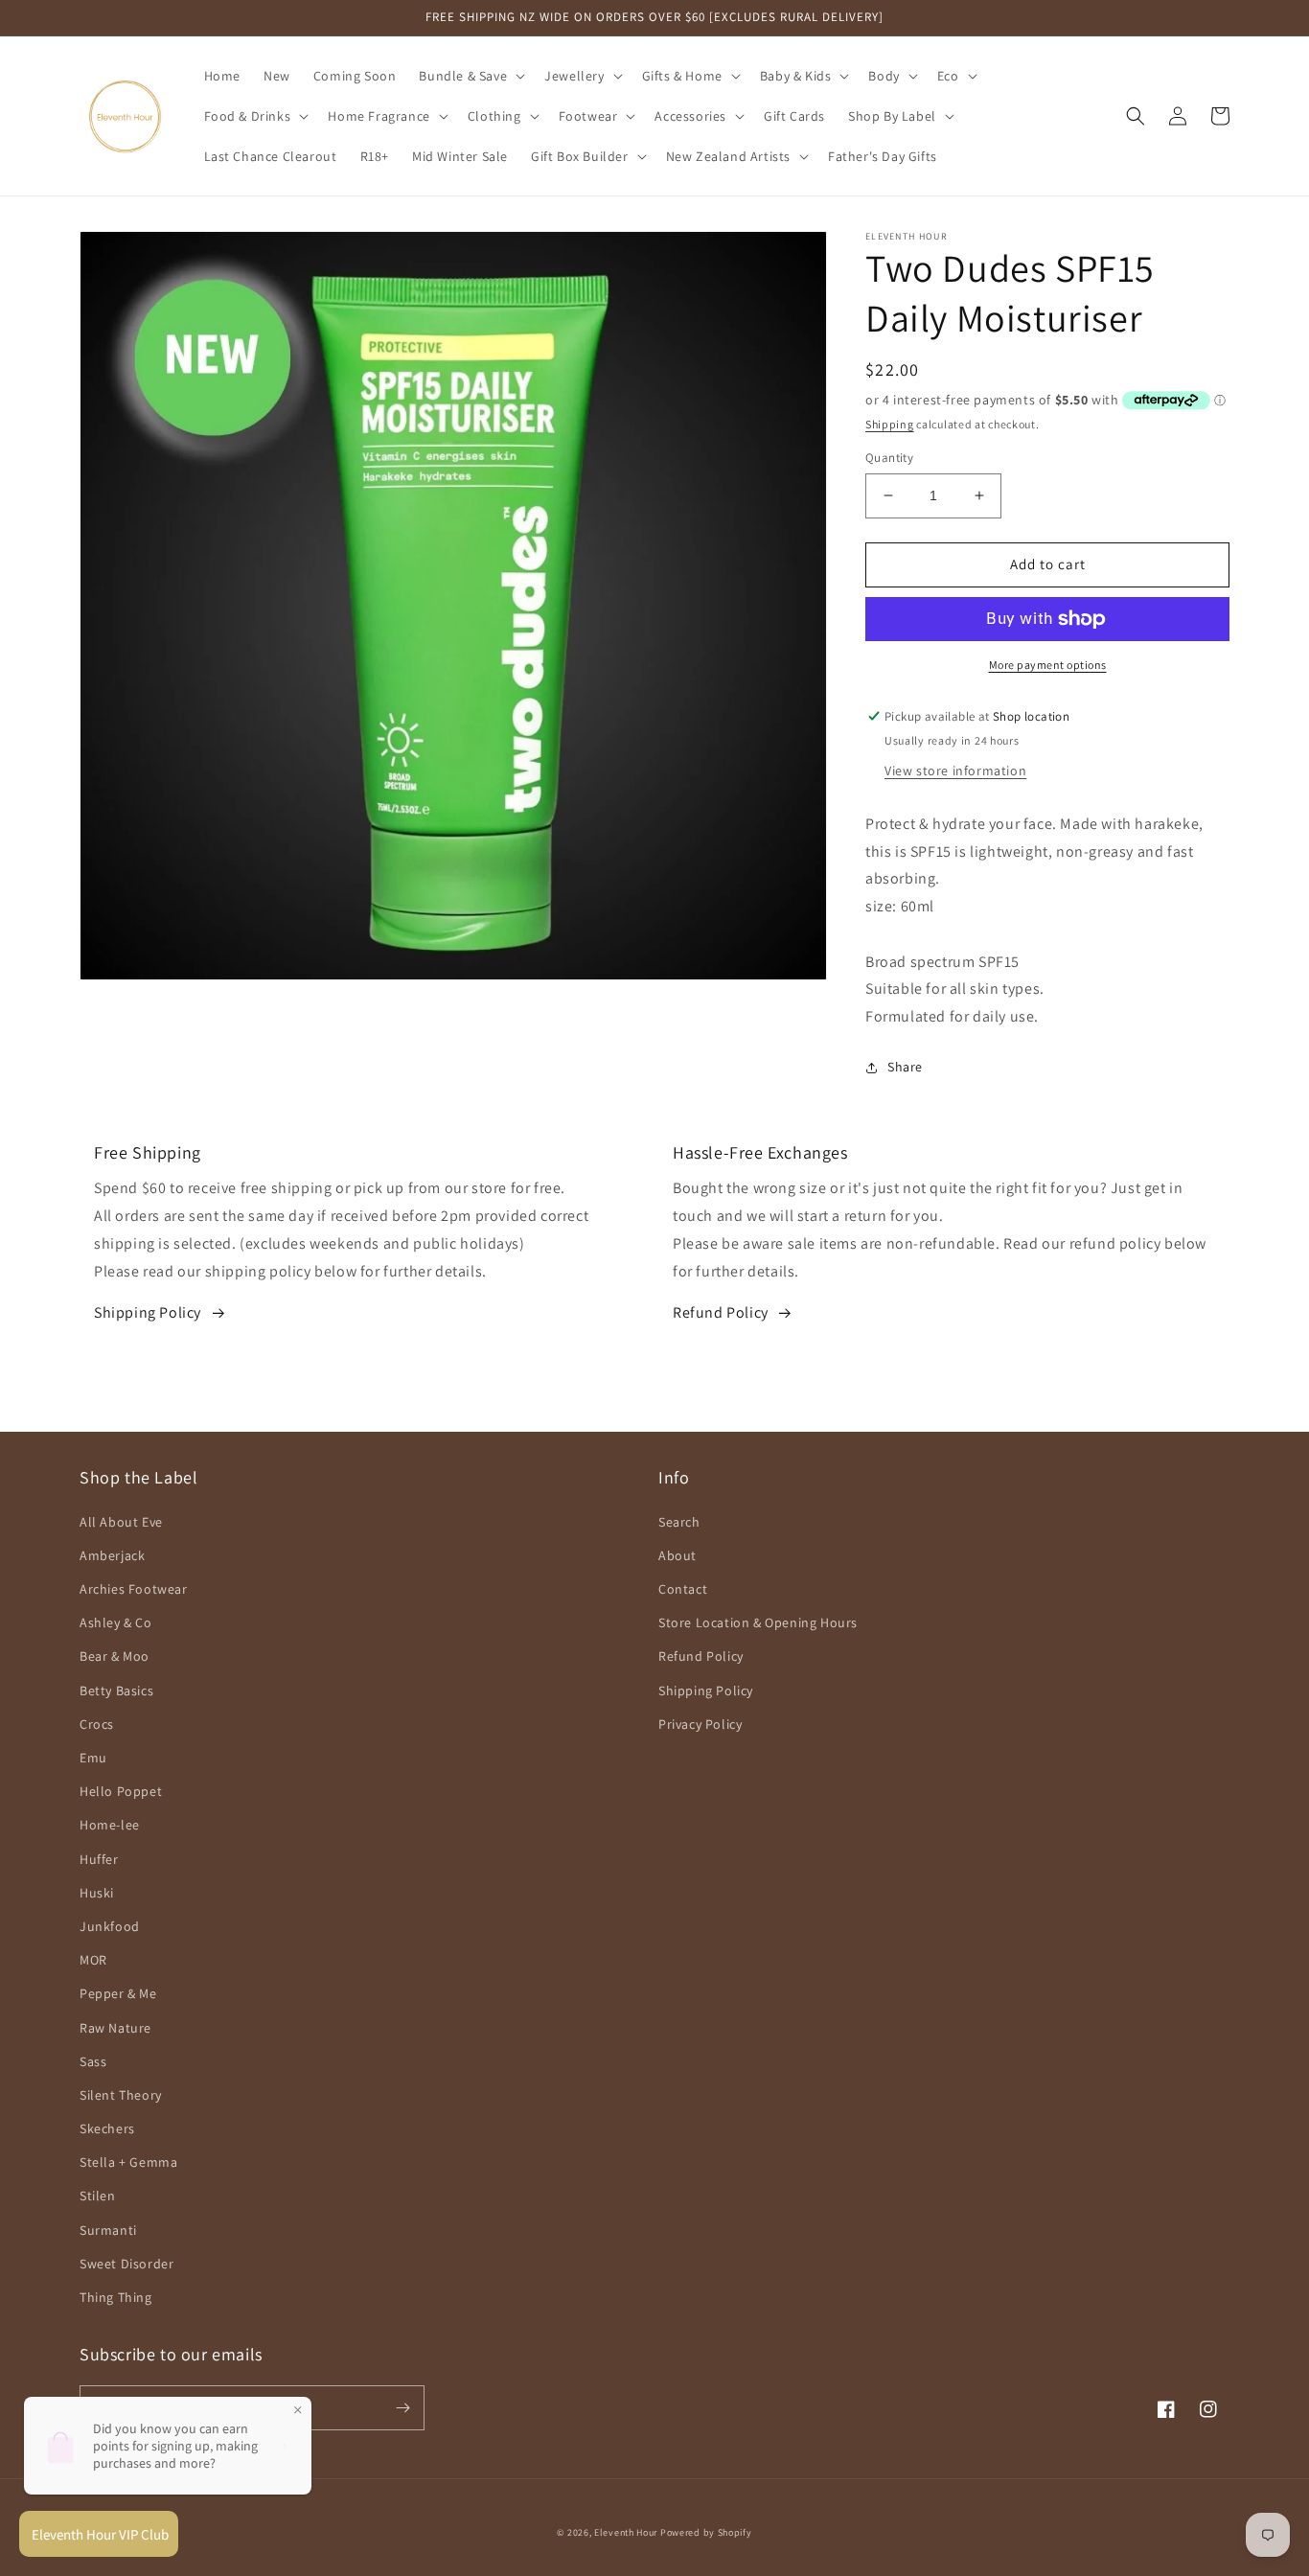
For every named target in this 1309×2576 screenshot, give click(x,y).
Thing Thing (116, 2297)
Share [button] (905, 1067)
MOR (93, 1960)
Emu (93, 1758)
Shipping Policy (148, 1312)
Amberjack (112, 1555)
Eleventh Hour (626, 2532)
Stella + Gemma (128, 2162)
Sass (93, 2061)
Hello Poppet (121, 1791)
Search (679, 1522)
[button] (470, 76)
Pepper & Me (118, 1993)
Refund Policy (721, 1312)
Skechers (107, 2128)
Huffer (99, 1859)
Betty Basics (116, 1690)
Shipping (890, 424)
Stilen (98, 2196)
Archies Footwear (134, 1589)
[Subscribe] (402, 2408)
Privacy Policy (700, 1724)
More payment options (1048, 665)
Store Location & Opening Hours (758, 1622)
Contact (683, 1589)
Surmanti (108, 2230)
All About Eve (121, 1522)
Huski (97, 1893)
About (677, 1555)
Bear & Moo (115, 1656)
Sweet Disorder (126, 2264)
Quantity (889, 458)
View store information (955, 770)
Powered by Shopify (706, 2532)
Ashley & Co (116, 1622)
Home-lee (110, 1825)
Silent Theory (121, 2095)
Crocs (97, 1724)
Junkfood (110, 1926)
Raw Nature (115, 2028)
